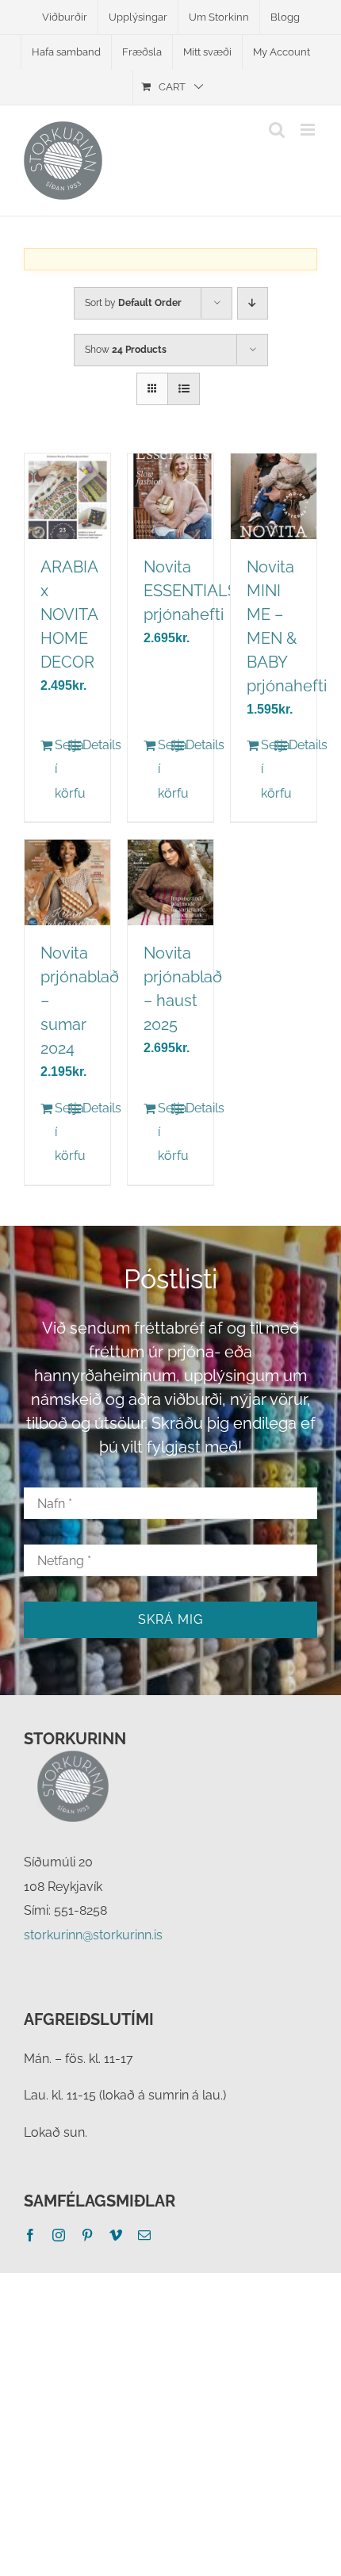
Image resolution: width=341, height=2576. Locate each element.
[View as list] (184, 389)
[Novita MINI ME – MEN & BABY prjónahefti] (274, 496)
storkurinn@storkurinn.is (93, 1935)
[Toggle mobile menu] (309, 130)
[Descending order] (253, 303)
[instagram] (59, 2235)
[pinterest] (87, 2235)
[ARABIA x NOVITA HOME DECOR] (67, 496)
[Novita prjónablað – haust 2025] (170, 882)
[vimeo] (116, 2235)
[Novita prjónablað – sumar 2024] (67, 882)
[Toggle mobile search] (277, 130)
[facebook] (30, 2235)
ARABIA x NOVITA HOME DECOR (69, 614)
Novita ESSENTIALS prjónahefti (190, 591)
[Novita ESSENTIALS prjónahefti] (170, 496)
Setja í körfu (61, 769)
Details (88, 745)
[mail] (144, 2235)
